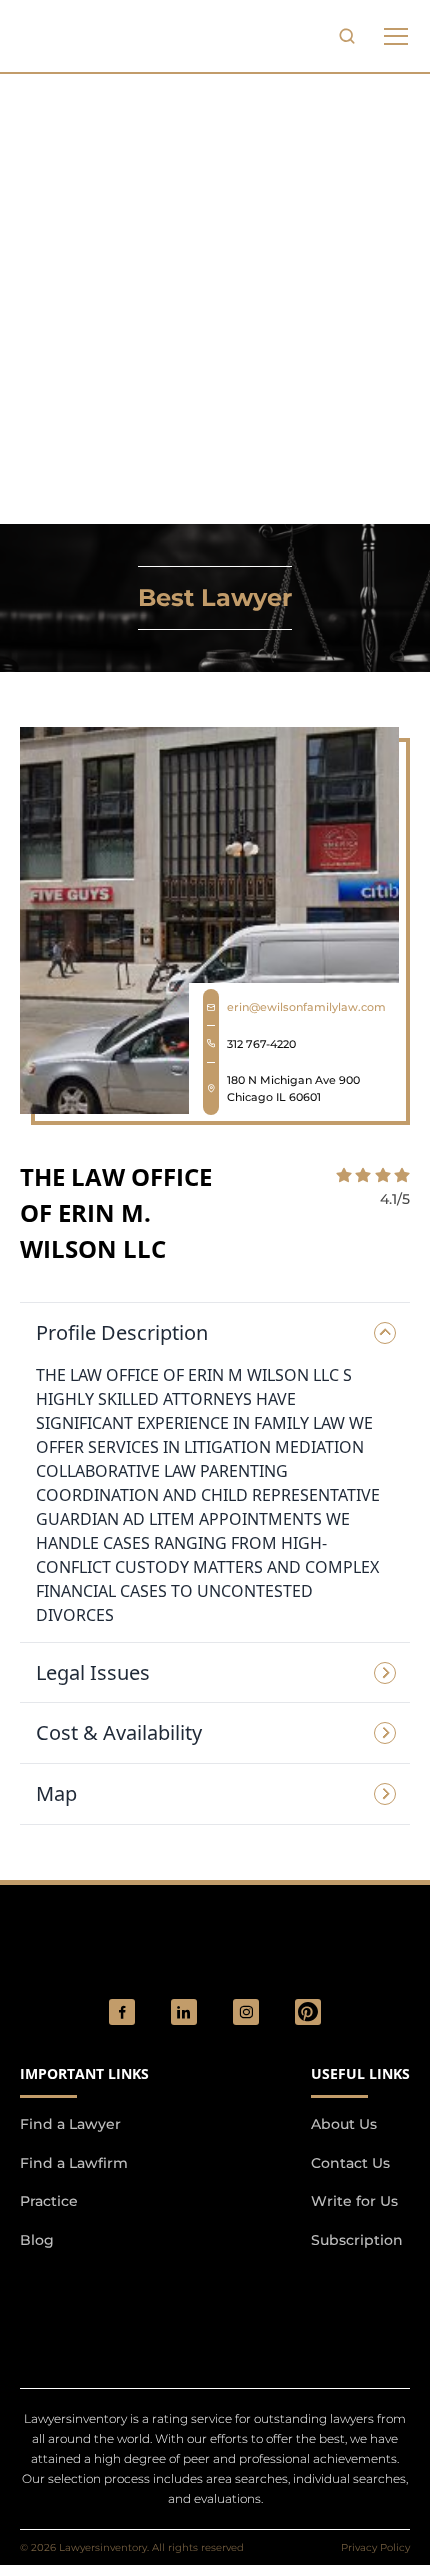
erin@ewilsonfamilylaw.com (306, 1007)
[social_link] (122, 2012)
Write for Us (354, 2201)
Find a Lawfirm (74, 2163)
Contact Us (350, 2163)
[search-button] (347, 36)
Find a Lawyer (70, 2124)
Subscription (357, 2240)
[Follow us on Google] (130, 2293)
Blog (37, 2240)
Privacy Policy (375, 2547)
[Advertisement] (215, 299)
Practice (49, 2201)
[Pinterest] (308, 2012)
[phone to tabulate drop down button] (396, 36)
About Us (344, 2124)
